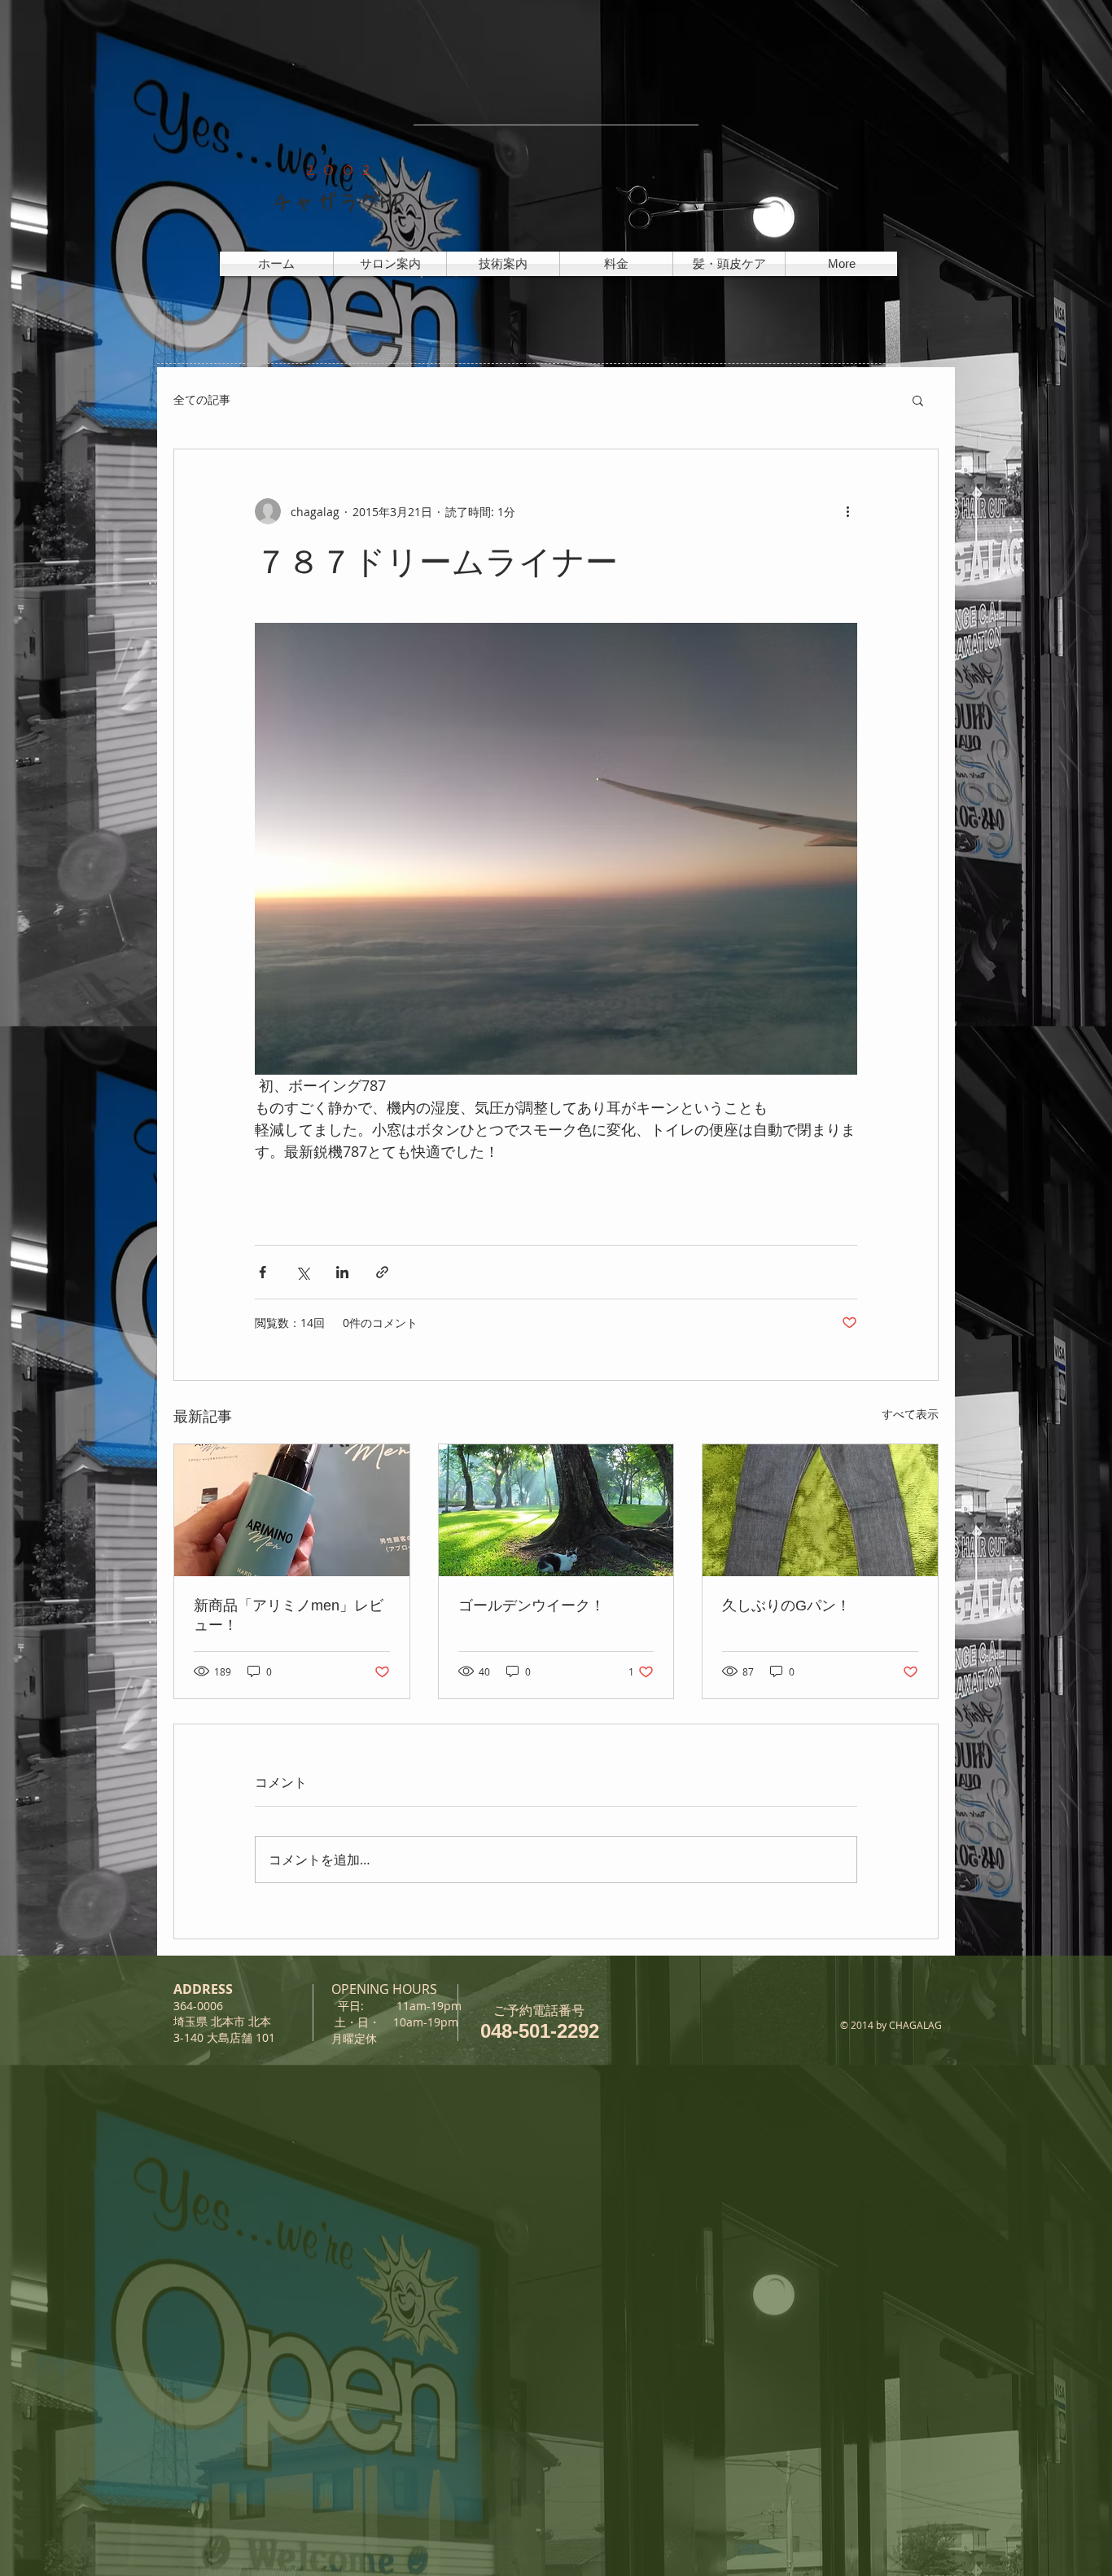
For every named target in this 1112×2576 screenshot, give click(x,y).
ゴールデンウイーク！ (532, 1606)
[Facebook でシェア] (263, 1272)
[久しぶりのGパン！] (820, 1510)
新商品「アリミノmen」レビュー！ (289, 1615)
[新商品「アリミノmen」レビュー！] (292, 1510)
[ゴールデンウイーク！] (556, 1510)
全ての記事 (202, 399)
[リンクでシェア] (382, 1272)
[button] (918, 400)
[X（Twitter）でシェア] (302, 1272)
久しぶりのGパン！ (786, 1606)
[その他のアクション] (847, 511)
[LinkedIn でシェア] (342, 1272)
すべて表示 (910, 1414)
